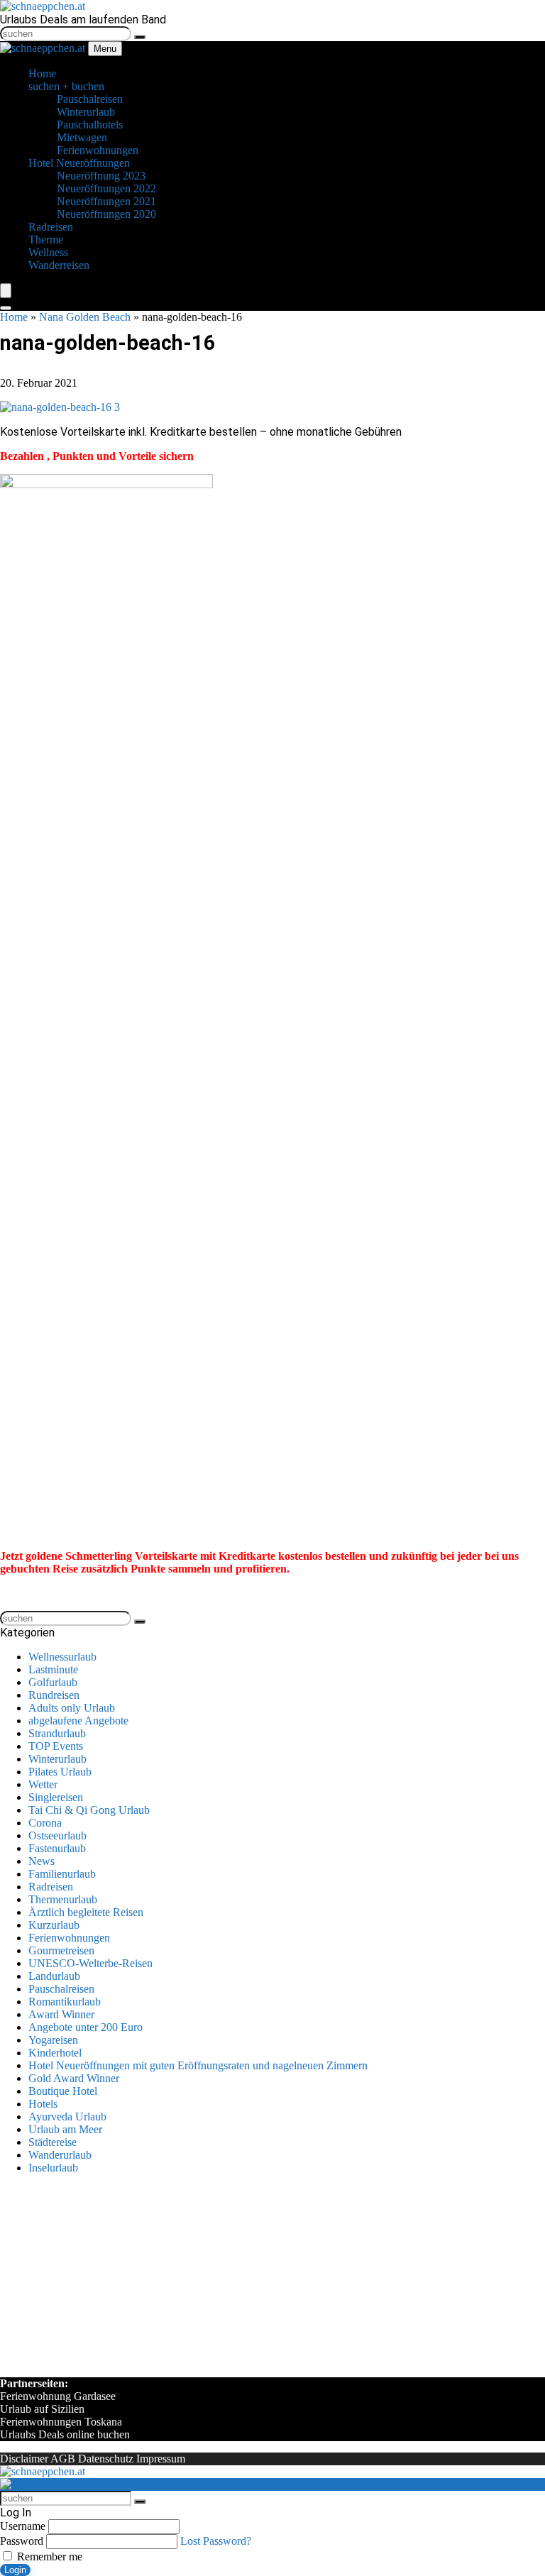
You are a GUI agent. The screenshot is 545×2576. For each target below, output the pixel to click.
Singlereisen (56, 1797)
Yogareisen (53, 2040)
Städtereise (53, 2142)
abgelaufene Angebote (78, 1721)
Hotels (43, 2104)
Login (15, 2570)
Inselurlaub (53, 2168)
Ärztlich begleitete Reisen (86, 1912)
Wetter (43, 1784)
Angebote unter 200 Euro (86, 2027)
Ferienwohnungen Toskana (61, 2422)
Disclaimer (24, 2459)
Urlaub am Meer (65, 2129)
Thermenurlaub (63, 1899)
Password (22, 2541)
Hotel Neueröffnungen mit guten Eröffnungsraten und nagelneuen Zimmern (198, 2065)
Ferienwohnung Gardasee (58, 2396)
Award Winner (61, 2014)
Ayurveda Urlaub (67, 2117)
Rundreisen (54, 1695)
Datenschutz (106, 2459)
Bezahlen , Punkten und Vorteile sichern (97, 456)
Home (14, 317)
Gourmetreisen (61, 1950)
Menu (105, 49)
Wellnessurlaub (62, 1657)
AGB (63, 2459)
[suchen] (140, 37)
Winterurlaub (57, 1759)
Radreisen (51, 1887)
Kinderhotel (55, 2053)
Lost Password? (216, 2541)
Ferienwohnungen (69, 1938)
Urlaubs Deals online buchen (65, 2434)
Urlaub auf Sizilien (42, 2409)
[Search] (6, 308)
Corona (45, 1823)
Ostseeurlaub (57, 1835)
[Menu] (6, 291)
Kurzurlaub (54, 1925)
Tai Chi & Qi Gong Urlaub (89, 1810)
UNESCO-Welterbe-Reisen (90, 1963)
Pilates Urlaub (60, 1772)
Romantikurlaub (65, 2002)
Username (23, 2526)
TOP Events (56, 1746)
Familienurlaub (62, 1874)
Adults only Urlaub (72, 1708)
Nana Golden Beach (85, 317)
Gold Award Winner (74, 2078)
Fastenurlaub (57, 1848)
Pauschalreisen (61, 1989)
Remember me (48, 2556)
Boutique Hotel (63, 2091)
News (42, 1861)
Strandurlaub (57, 1733)
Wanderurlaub (60, 2155)
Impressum (161, 2459)
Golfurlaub (53, 1682)
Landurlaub (54, 1976)
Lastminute (53, 1669)
